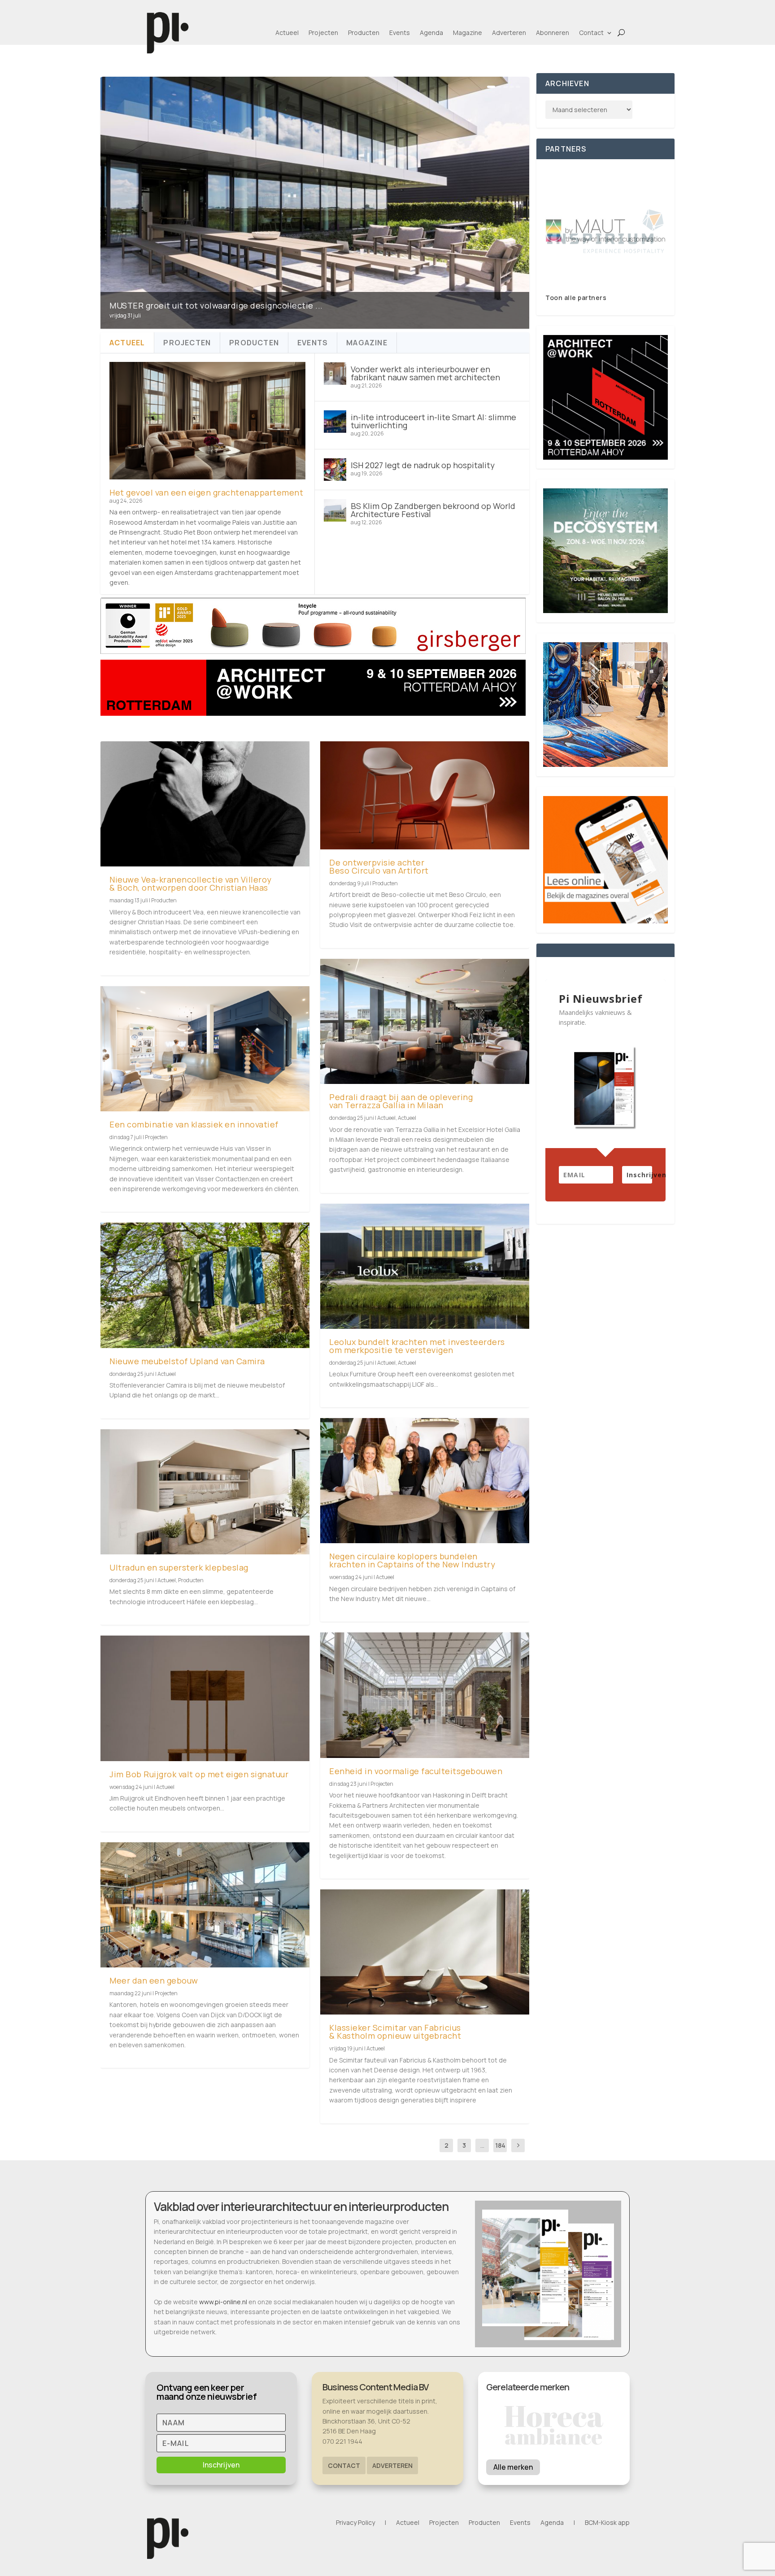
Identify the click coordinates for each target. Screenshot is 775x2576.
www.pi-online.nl (223, 2302)
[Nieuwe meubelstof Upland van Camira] (205, 1285)
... (482, 2145)
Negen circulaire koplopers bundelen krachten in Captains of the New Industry (412, 1560)
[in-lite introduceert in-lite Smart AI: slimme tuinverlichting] (335, 422)
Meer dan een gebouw (154, 1980)
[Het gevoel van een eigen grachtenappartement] (207, 421)
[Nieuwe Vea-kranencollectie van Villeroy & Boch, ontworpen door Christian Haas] (205, 804)
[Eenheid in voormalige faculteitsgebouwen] (425, 1695)
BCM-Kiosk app (607, 2523)
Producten (364, 33)
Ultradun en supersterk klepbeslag (179, 1567)
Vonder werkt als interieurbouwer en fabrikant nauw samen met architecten (425, 373)
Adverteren (509, 33)
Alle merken (513, 2467)
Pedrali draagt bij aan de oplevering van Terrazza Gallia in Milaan (401, 1101)
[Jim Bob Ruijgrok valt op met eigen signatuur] (205, 1698)
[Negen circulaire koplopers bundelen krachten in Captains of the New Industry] (425, 1481)
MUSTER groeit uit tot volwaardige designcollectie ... (216, 305)
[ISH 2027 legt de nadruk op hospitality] (335, 470)
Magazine (468, 33)
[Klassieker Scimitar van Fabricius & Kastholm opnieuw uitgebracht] (425, 1952)
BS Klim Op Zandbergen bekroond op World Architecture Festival (433, 510)
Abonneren (553, 33)
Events (400, 33)
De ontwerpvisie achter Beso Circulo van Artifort (379, 866)
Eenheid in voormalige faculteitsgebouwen (416, 1771)
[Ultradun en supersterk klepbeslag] (205, 1492)
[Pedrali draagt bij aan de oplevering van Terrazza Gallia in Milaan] (425, 1021)
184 (500, 2145)
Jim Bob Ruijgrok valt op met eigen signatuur (199, 1774)
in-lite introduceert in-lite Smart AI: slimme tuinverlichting (433, 421)
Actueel (287, 33)
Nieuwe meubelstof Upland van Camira (187, 1361)
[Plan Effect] (605, 231)
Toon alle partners (576, 298)
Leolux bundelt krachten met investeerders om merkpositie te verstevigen (417, 1346)
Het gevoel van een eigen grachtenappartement (206, 492)
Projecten (323, 33)
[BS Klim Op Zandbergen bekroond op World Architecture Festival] (335, 510)
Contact (591, 33)
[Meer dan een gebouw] (205, 1905)
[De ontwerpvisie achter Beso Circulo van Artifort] (425, 795)
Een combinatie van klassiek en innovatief (194, 1124)
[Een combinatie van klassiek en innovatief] (205, 1049)
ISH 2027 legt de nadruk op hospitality (423, 465)
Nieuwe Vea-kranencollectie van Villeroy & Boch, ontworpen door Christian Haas (191, 883)
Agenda (431, 33)
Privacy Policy (355, 2523)
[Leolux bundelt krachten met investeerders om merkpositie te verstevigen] (425, 1266)
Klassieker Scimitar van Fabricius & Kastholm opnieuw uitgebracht (395, 2032)
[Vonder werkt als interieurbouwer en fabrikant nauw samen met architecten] (335, 374)
